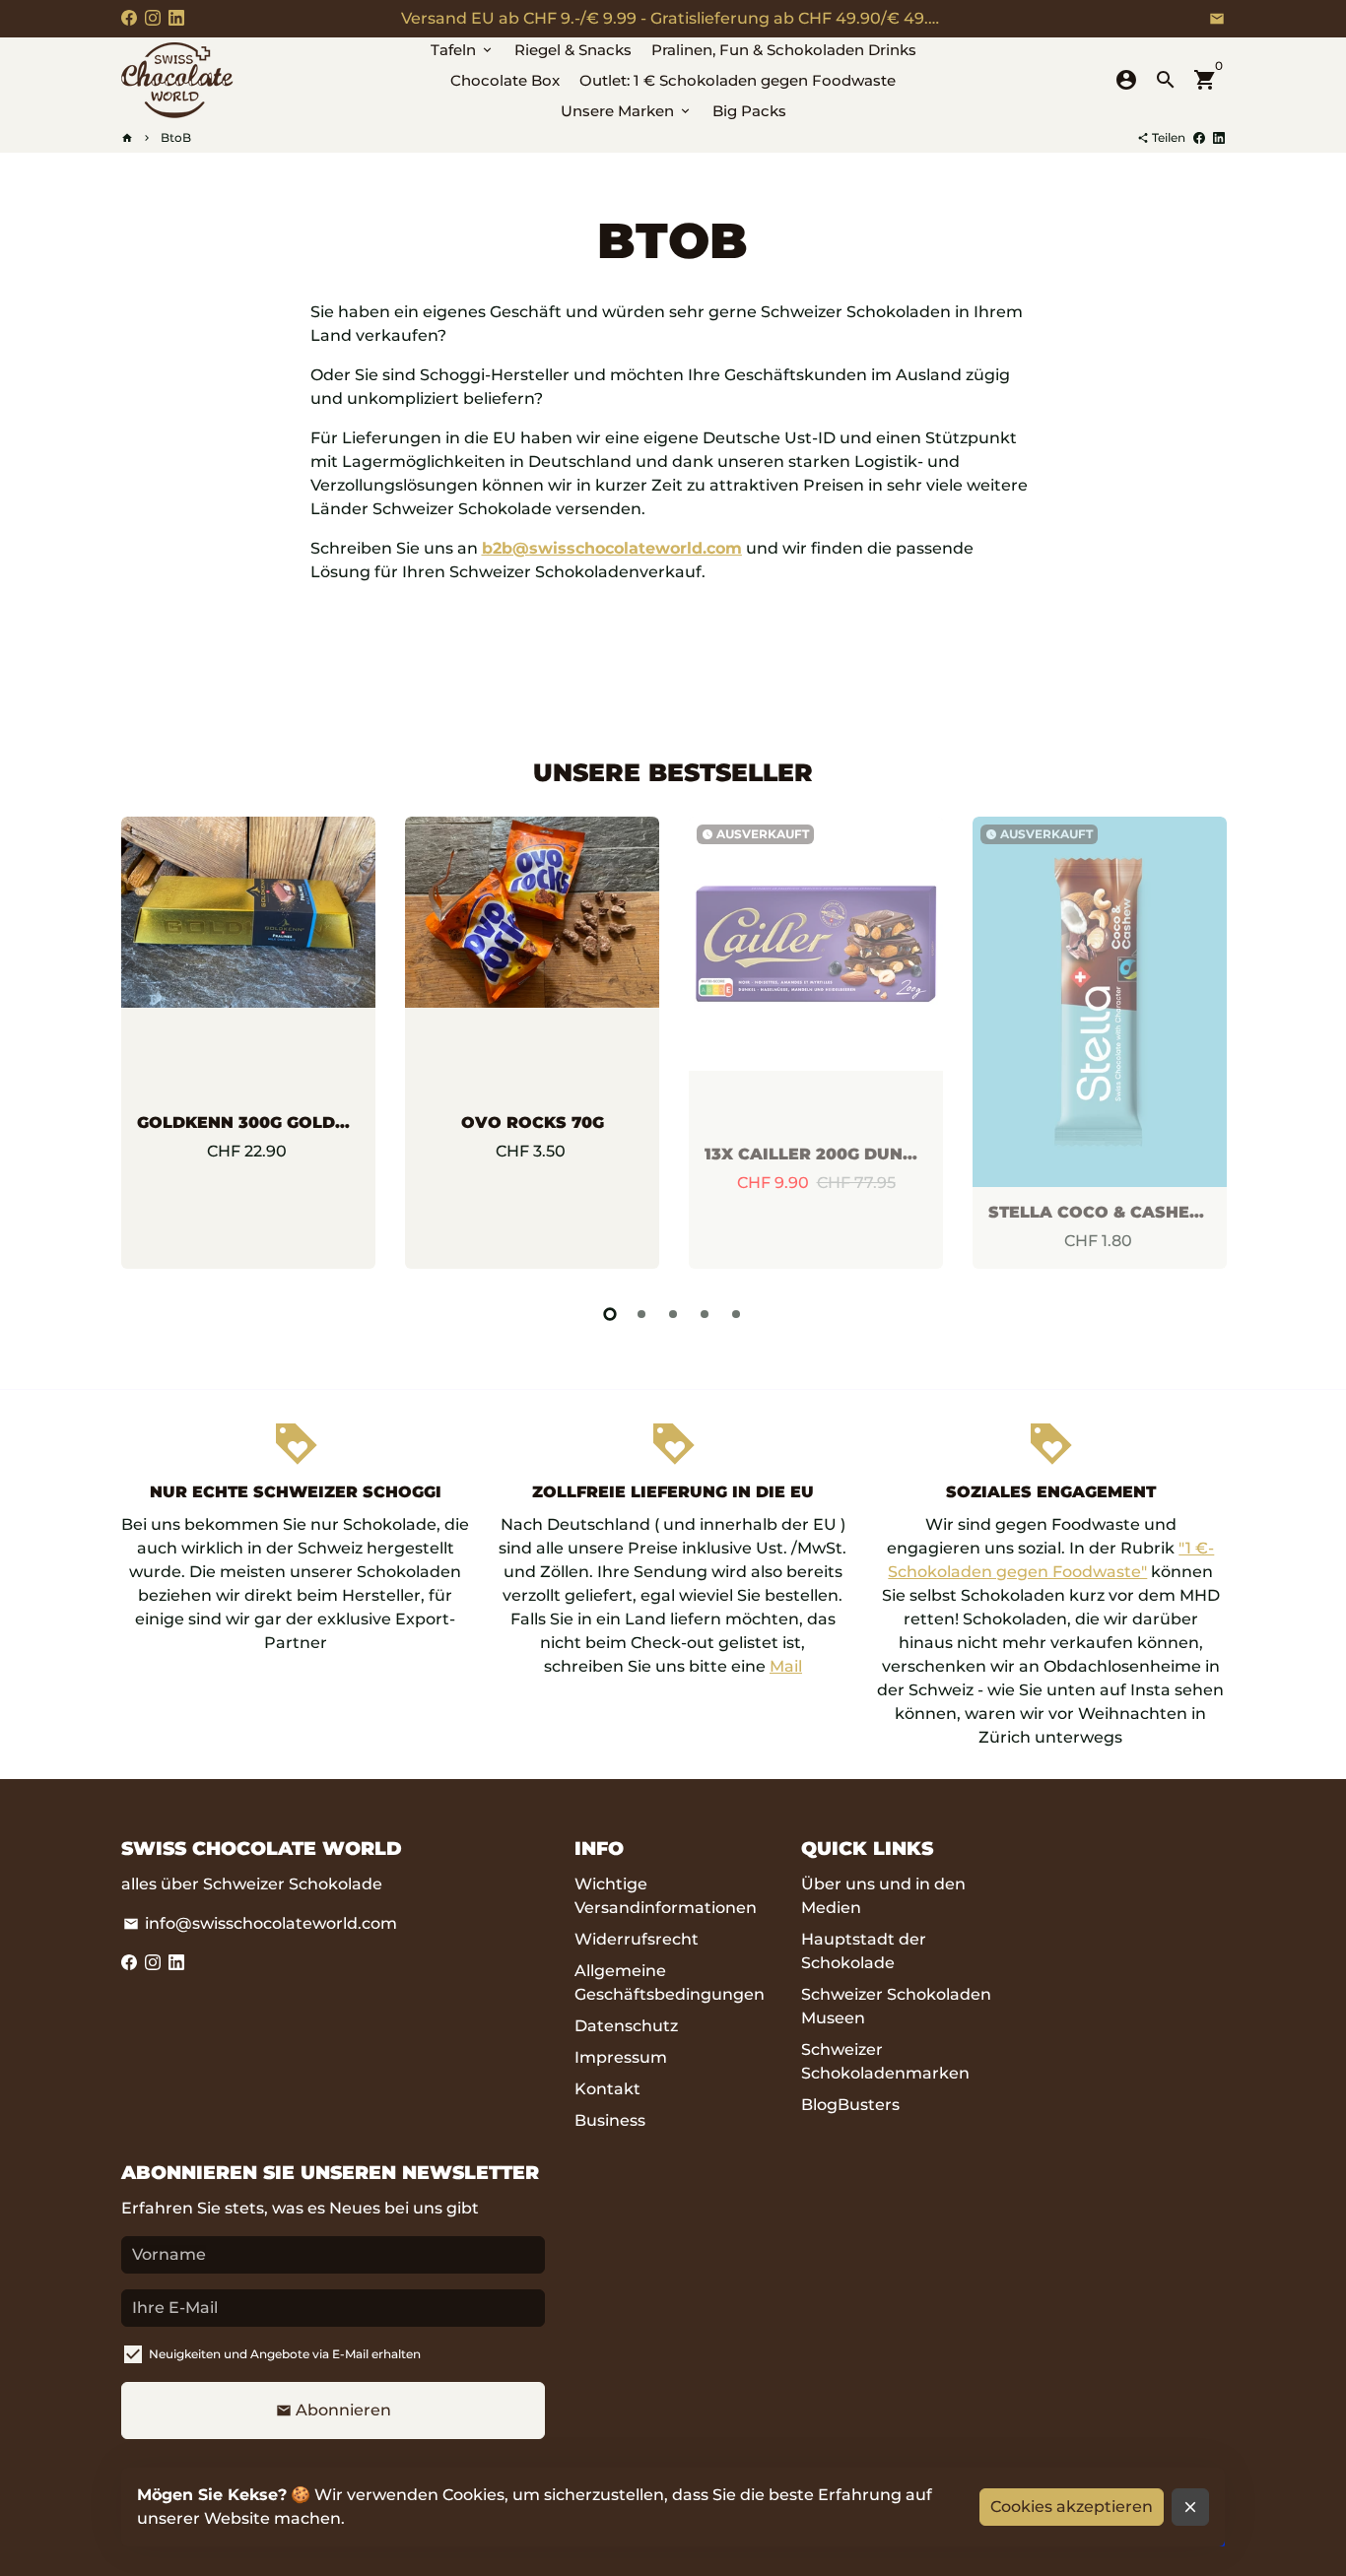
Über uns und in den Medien (883, 1896)
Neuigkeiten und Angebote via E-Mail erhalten (285, 2354)
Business (610, 2120)
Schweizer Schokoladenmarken (885, 2061)
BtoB (176, 137)
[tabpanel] (248, 1043)
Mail (786, 1666)
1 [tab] (610, 1314)
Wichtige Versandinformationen (666, 1896)
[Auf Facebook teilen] (1199, 137)
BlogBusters (850, 2105)
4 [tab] (705, 1314)
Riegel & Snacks (573, 50)
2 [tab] (641, 1314)
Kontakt (607, 2089)
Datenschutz (626, 2026)
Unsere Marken (627, 111)
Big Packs (749, 111)
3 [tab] (673, 1314)
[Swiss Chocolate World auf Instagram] (153, 18)
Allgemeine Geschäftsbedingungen (670, 1982)
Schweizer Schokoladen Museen (896, 2006)
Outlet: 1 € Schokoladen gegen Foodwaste (738, 80)
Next (1205, 1047)
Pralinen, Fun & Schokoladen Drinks (784, 50)
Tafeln (463, 50)
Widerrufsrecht (637, 1939)
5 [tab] (736, 1314)
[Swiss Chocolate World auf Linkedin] (176, 18)
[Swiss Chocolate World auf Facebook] (129, 18)
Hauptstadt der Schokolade (864, 1951)
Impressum (621, 2057)
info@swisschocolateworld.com (260, 1923)
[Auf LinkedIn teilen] (1219, 137)
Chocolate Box (505, 80)
